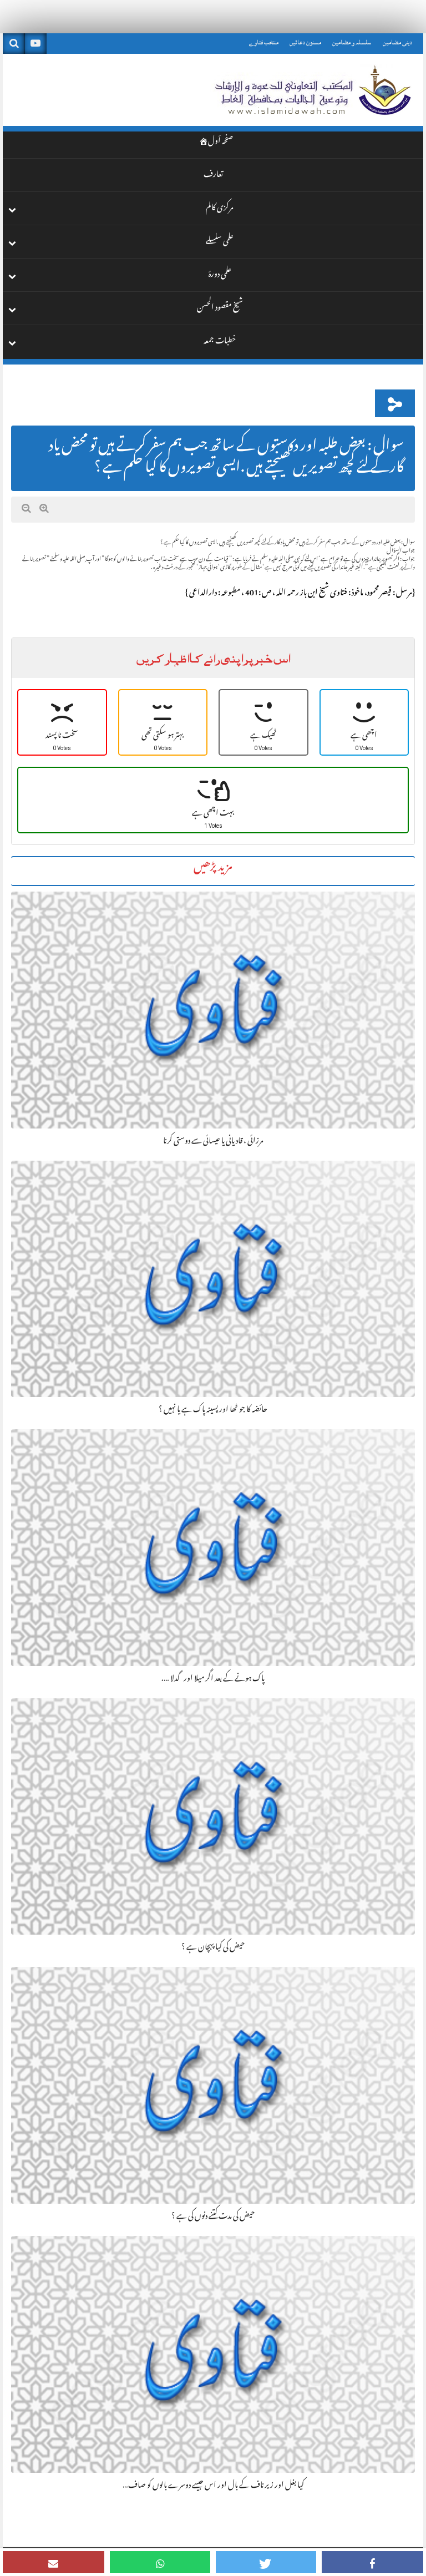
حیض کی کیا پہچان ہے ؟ (213, 1948)
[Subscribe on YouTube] (35, 44)
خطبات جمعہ (220, 342)
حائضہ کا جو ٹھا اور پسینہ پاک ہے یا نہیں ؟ (213, 1410)
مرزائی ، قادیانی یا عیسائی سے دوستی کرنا (213, 1142)
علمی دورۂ (220, 276)
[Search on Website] (14, 44)
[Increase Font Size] (44, 509)
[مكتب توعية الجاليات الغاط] (312, 90)
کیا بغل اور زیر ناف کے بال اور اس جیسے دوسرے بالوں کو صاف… (213, 2486)
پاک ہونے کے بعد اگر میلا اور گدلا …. (213, 1679)
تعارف (213, 176)
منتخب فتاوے (264, 42)
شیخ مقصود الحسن (220, 309)
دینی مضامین (397, 42)
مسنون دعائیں (305, 42)
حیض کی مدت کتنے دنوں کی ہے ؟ (213, 2217)
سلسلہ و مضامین (352, 42)
